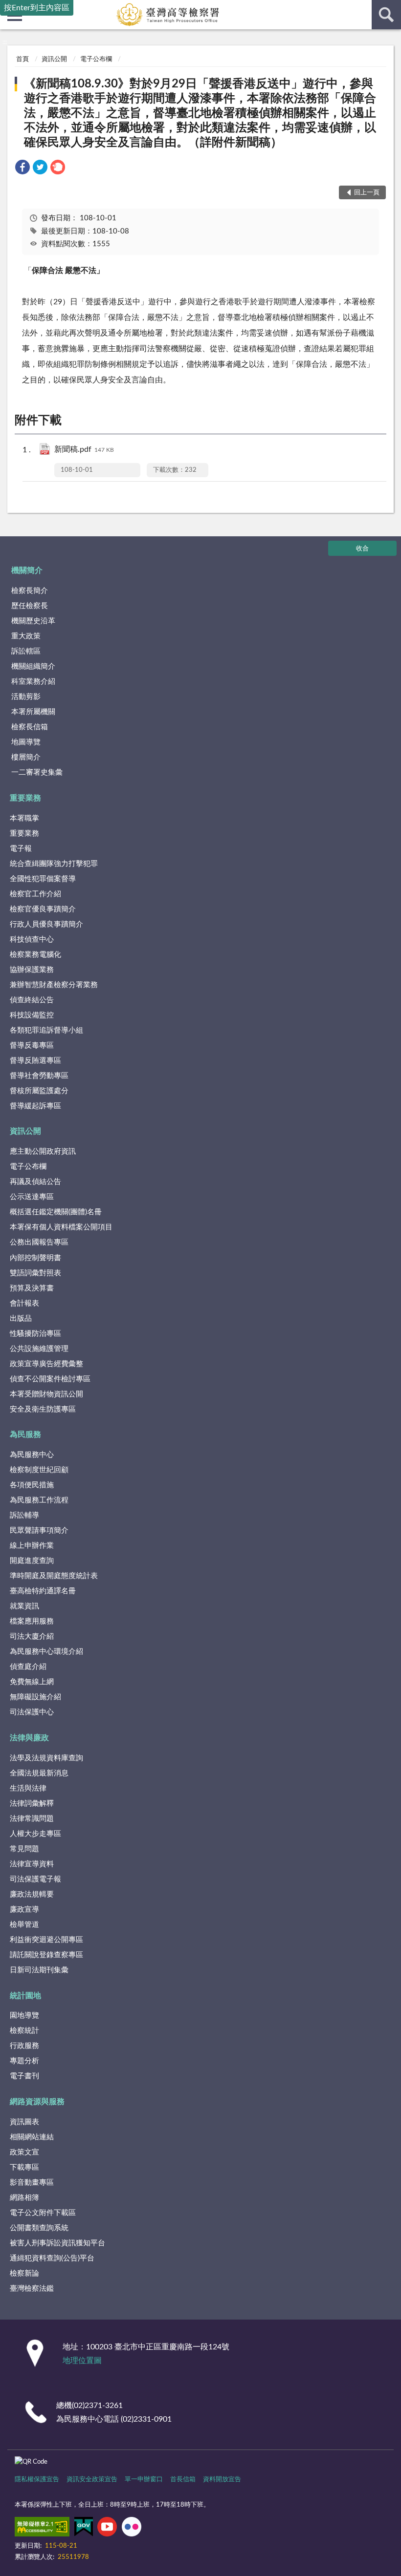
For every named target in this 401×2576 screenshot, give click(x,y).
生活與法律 (28, 1788)
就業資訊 (24, 1606)
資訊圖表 (24, 2122)
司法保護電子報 (35, 1879)
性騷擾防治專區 (35, 1334)
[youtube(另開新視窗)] (107, 2529)
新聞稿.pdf (84, 449)
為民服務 (25, 1435)
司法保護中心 (32, 1712)
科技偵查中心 (32, 940)
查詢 (386, 15)
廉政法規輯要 (32, 1894)
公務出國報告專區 (39, 1242)
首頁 (22, 59)
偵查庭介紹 (28, 1667)
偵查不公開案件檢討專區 (50, 1379)
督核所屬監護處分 (39, 1091)
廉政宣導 (24, 1910)
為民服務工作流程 (39, 1500)
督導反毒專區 (32, 1045)
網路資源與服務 (37, 2102)
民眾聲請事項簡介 (39, 1531)
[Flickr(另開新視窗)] (132, 2529)
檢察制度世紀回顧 (39, 1470)
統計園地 (25, 1996)
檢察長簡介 (30, 591)
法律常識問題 (32, 1819)
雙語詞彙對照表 (35, 1273)
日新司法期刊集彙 (39, 1970)
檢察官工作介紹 (35, 894)
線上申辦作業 (32, 1546)
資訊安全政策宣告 (92, 2480)
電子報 (21, 849)
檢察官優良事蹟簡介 (43, 909)
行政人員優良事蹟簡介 (46, 924)
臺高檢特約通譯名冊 (43, 1591)
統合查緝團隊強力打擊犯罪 (54, 864)
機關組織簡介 (33, 666)
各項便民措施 (32, 1485)
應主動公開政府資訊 (43, 1151)
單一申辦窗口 (144, 2480)
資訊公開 (54, 59)
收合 (362, 549)
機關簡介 (27, 570)
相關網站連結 (32, 2137)
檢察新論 (24, 2273)
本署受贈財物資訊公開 (46, 1394)
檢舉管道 (24, 1925)
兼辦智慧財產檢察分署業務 (54, 985)
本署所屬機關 (33, 712)
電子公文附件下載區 (43, 2213)
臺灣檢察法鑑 (32, 2289)
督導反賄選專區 (35, 1061)
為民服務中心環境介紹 (46, 1652)
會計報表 (24, 1303)
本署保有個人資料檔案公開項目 (61, 1227)
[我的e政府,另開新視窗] (84, 2529)
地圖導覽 (26, 742)
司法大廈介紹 (32, 1636)
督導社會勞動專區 (39, 1076)
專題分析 (24, 2061)
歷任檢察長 (30, 606)
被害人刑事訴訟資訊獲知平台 (57, 2243)
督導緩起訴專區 (35, 1106)
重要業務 (25, 798)
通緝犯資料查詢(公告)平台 (52, 2258)
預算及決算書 (32, 1288)
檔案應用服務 (32, 1621)
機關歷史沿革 (33, 621)
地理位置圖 (82, 2361)
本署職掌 (24, 818)
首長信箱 (183, 2480)
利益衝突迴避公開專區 (46, 1940)
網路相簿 (24, 2198)
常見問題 (24, 1849)
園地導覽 (24, 2016)
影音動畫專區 (32, 2183)
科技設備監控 (32, 1015)
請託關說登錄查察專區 (46, 1955)
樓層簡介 (26, 757)
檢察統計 (24, 2031)
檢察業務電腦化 (35, 955)
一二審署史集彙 (37, 772)
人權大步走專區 (35, 1834)
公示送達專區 (32, 1197)
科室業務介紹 (33, 682)
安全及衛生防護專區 (43, 1409)
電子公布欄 (96, 59)
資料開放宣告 (222, 2480)
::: (5, 42)
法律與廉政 (29, 1738)
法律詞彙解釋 (32, 1804)
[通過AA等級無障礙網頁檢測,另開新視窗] (42, 2529)
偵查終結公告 (32, 1000)
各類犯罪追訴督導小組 (46, 1030)
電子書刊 (24, 2076)
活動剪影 (26, 697)
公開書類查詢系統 (39, 2228)
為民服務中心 (32, 1455)
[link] (22, 169)
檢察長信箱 (30, 727)
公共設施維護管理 (39, 1349)
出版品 (21, 1319)
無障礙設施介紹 (35, 1697)
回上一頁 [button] (367, 193)
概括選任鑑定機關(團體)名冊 (56, 1212)
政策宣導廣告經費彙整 (46, 1364)
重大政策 (26, 636)
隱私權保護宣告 (37, 2480)
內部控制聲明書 (35, 1258)
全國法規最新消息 (39, 1773)
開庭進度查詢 (32, 1561)
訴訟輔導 (24, 1515)
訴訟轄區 (26, 651)
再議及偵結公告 (35, 1182)
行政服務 (24, 2046)
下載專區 (24, 2167)
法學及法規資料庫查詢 (46, 1758)
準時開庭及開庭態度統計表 (54, 1576)
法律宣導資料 (32, 1864)
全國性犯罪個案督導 (43, 879)
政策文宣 (24, 2152)
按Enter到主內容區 (37, 8)
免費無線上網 (32, 1682)
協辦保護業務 (32, 970)
